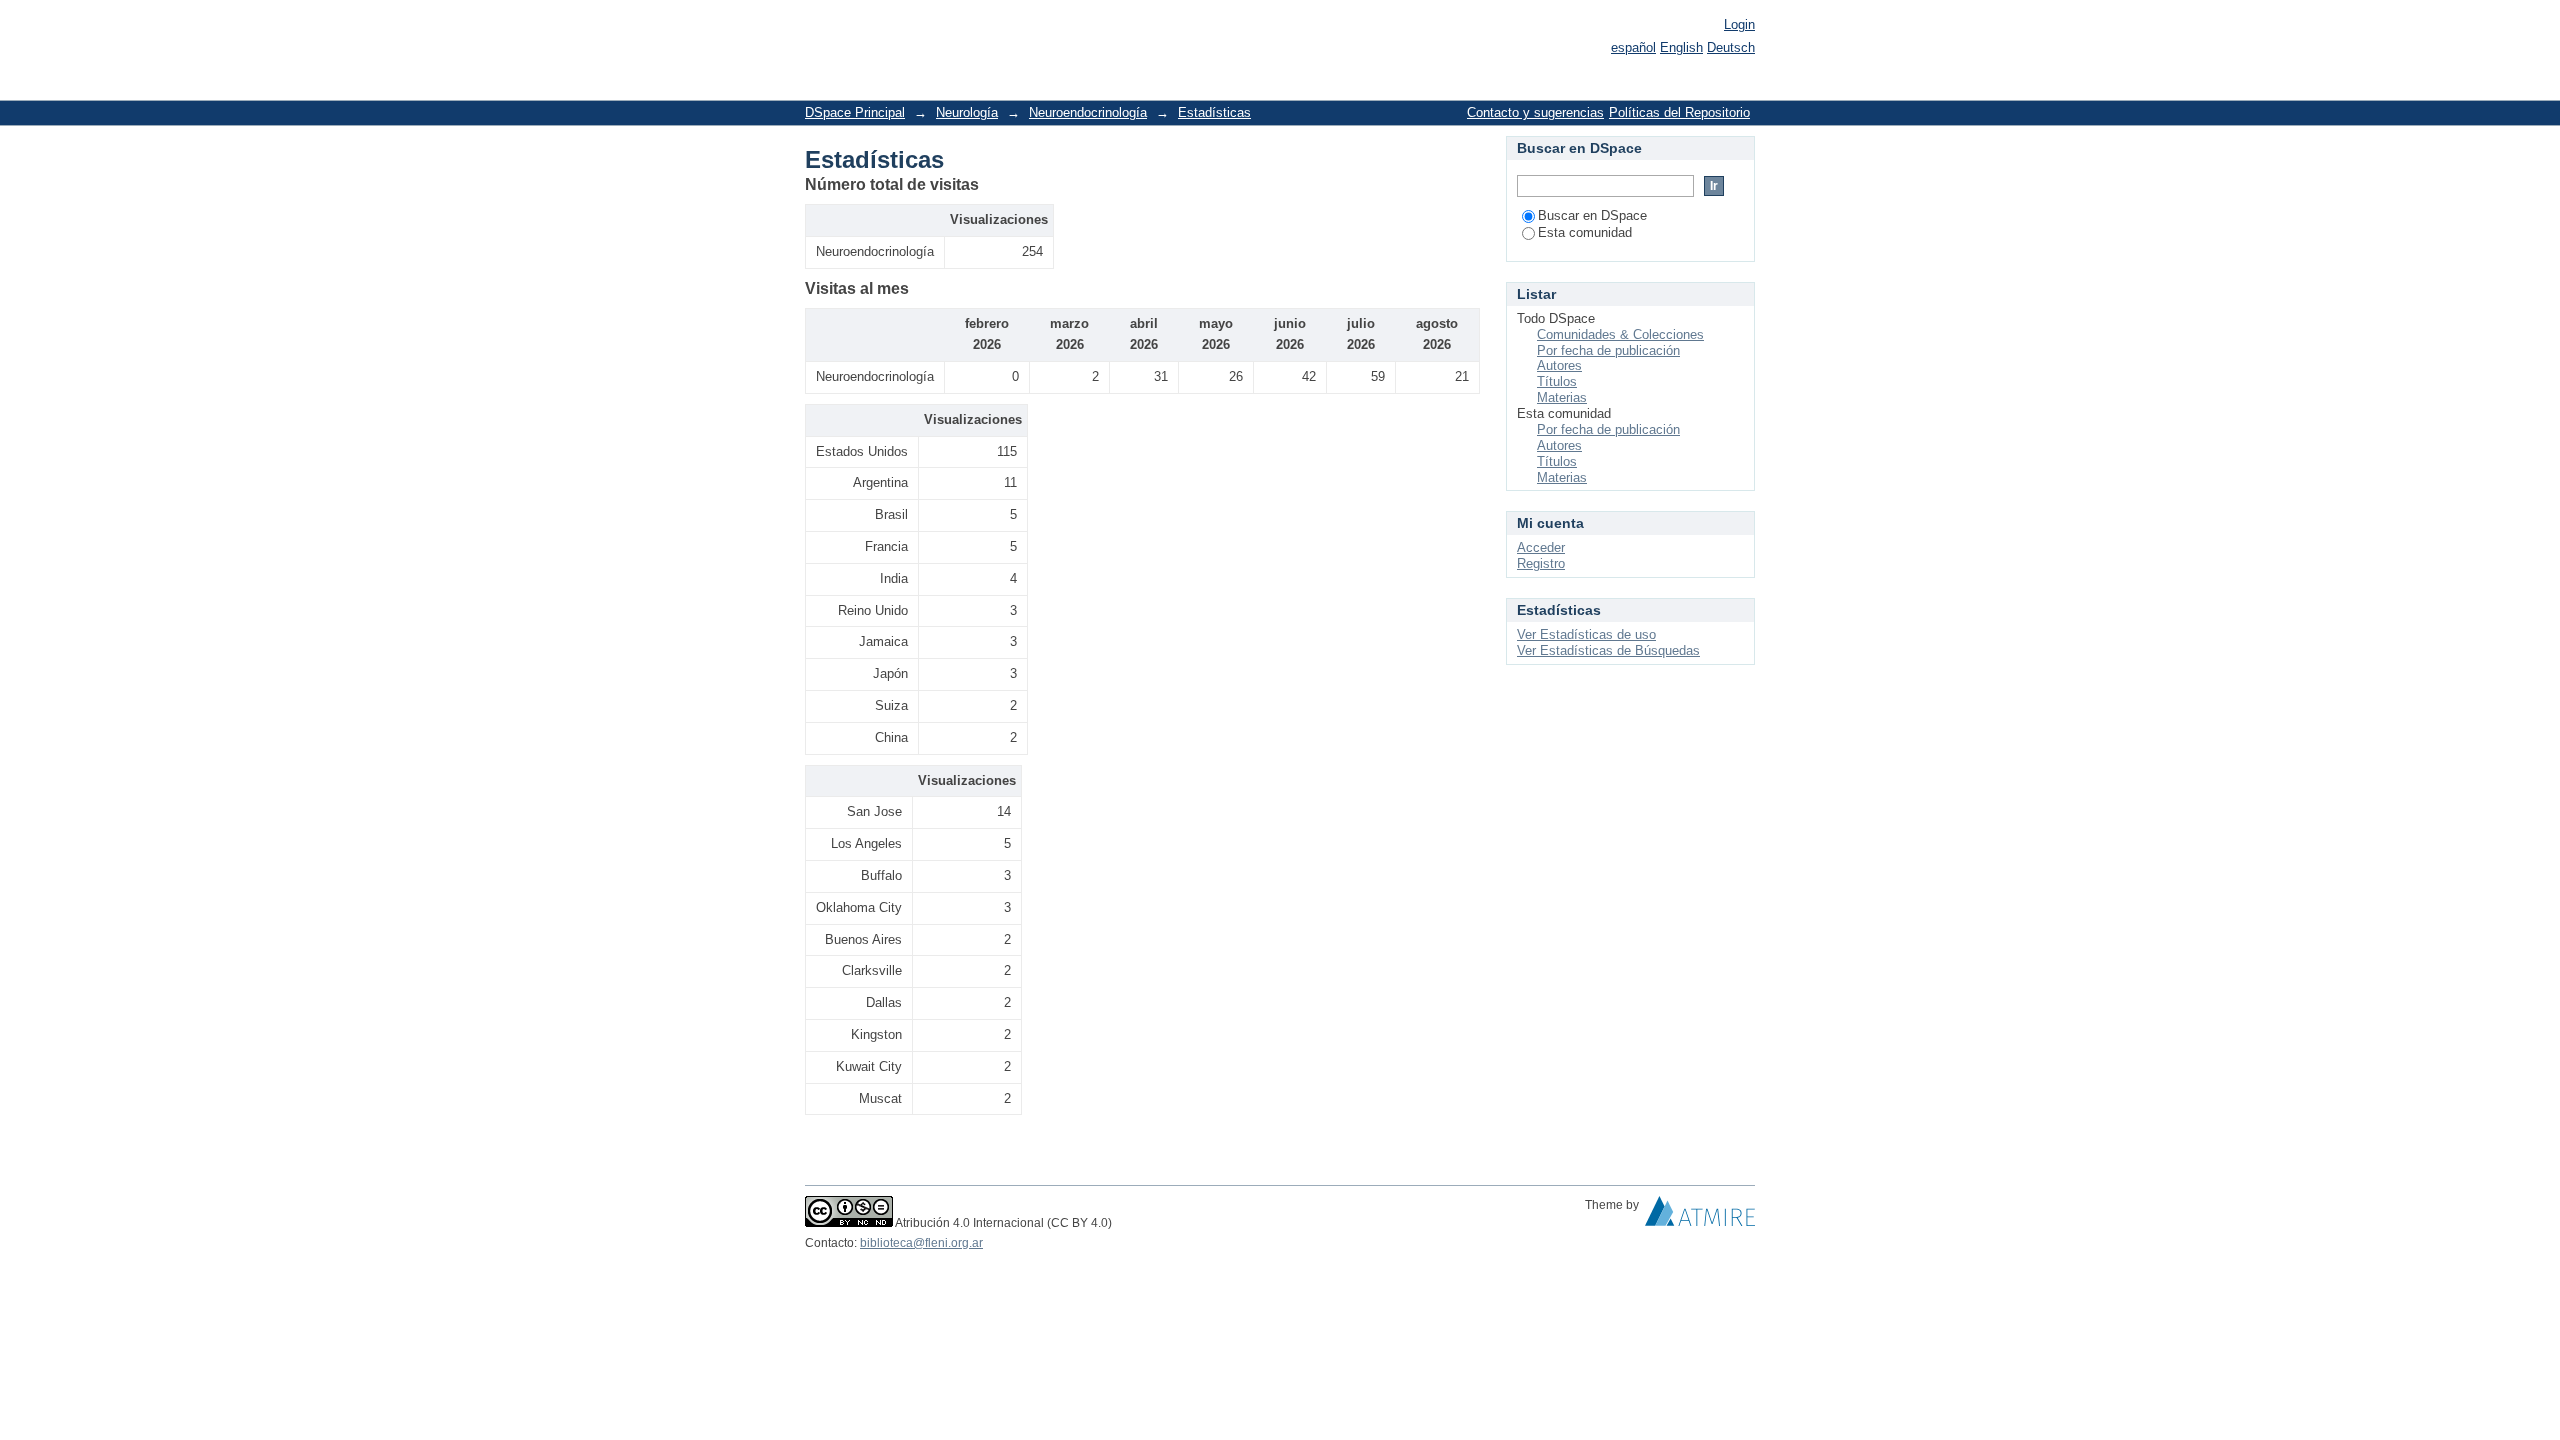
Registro (1541, 563)
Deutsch (1731, 47)
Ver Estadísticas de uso (1586, 634)
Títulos (1557, 381)
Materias (1562, 397)
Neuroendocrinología (1088, 112)
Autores (1559, 365)
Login (1739, 24)
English (1681, 47)
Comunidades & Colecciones (1620, 334)
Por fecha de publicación (1608, 350)
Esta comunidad (1585, 232)
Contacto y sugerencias (1535, 112)
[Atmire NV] (1700, 1216)
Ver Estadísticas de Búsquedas (1608, 650)
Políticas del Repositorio (1679, 112)
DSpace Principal (855, 112)
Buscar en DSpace (1592, 215)
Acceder (1541, 547)
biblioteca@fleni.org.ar (921, 1243)
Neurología (967, 112)
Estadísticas (1214, 112)
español (1633, 47)
